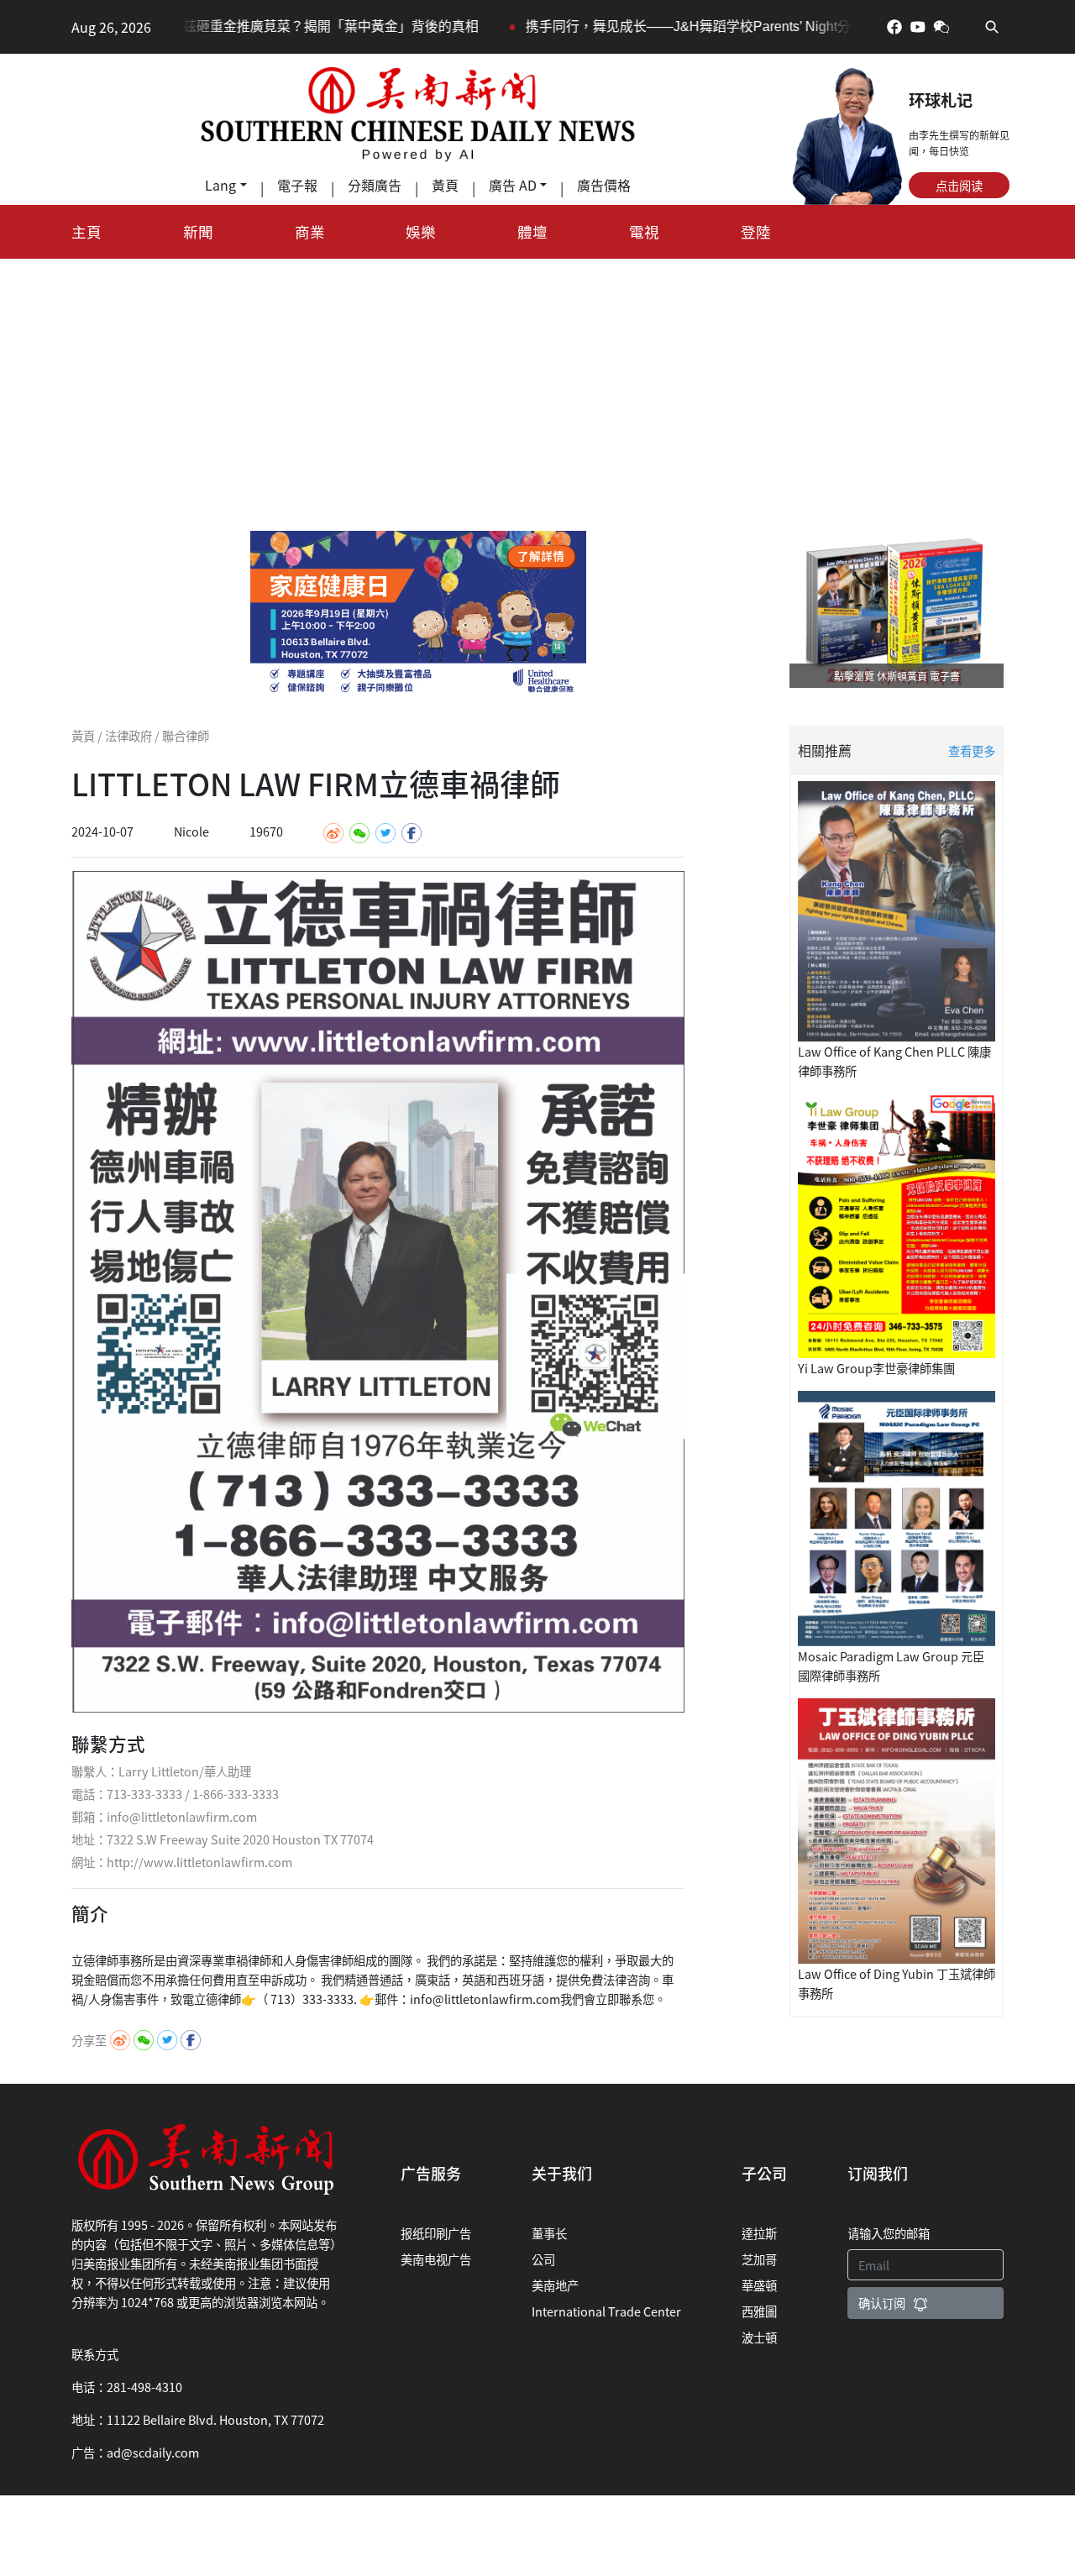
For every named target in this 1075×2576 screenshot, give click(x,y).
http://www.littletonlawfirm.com (199, 1862)
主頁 (87, 231)
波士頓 (759, 2337)
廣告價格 (604, 185)
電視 (644, 231)
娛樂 (421, 231)
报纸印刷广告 (436, 2233)
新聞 (198, 231)
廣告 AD (513, 185)
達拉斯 (759, 2233)
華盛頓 (759, 2285)
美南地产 (555, 2285)
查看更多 (972, 750)
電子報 (297, 185)
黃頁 (445, 185)
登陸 (756, 231)
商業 (310, 231)
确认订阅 (882, 2303)
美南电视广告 (436, 2259)
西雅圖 (759, 2311)
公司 (543, 2259)
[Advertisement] (537, 385)
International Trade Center (606, 2311)
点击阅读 (959, 185)
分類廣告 (375, 185)
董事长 (549, 2233)
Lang (220, 185)
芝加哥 (759, 2259)
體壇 (532, 231)
